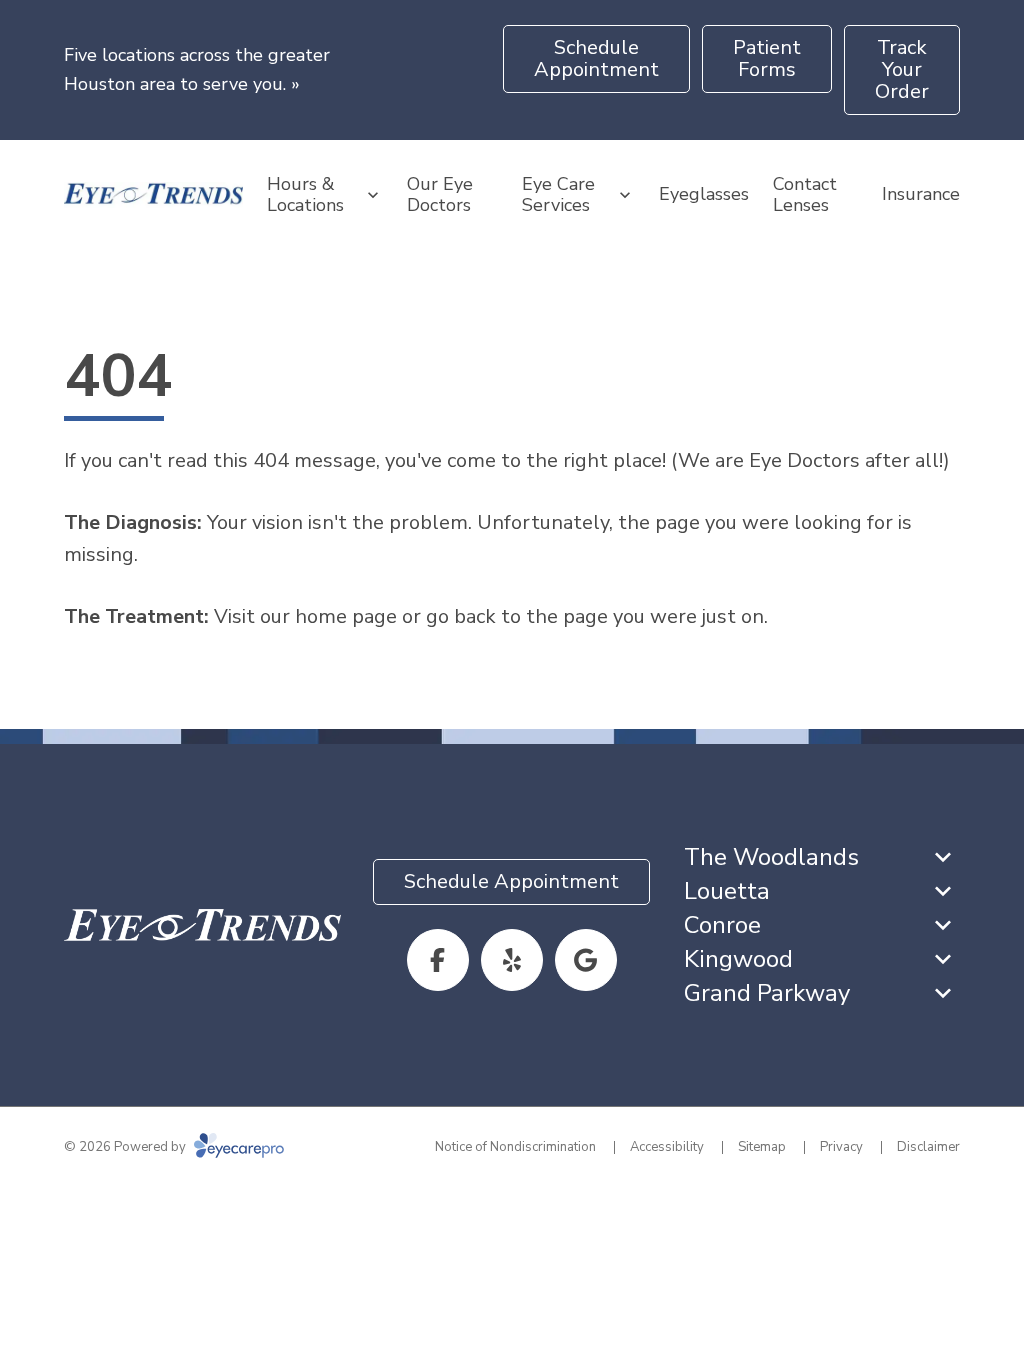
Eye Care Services (558, 195)
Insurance (921, 194)
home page (346, 616)
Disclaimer (928, 1147)
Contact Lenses (805, 195)
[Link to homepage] (153, 195)
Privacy (841, 1147)
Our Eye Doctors (440, 195)
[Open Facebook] (438, 960)
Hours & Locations (305, 195)
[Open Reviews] (586, 960)
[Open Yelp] (512, 960)
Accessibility (667, 1147)
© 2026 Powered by (126, 1147)
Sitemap (762, 1147)
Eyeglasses (704, 194)
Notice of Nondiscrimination (515, 1147)
